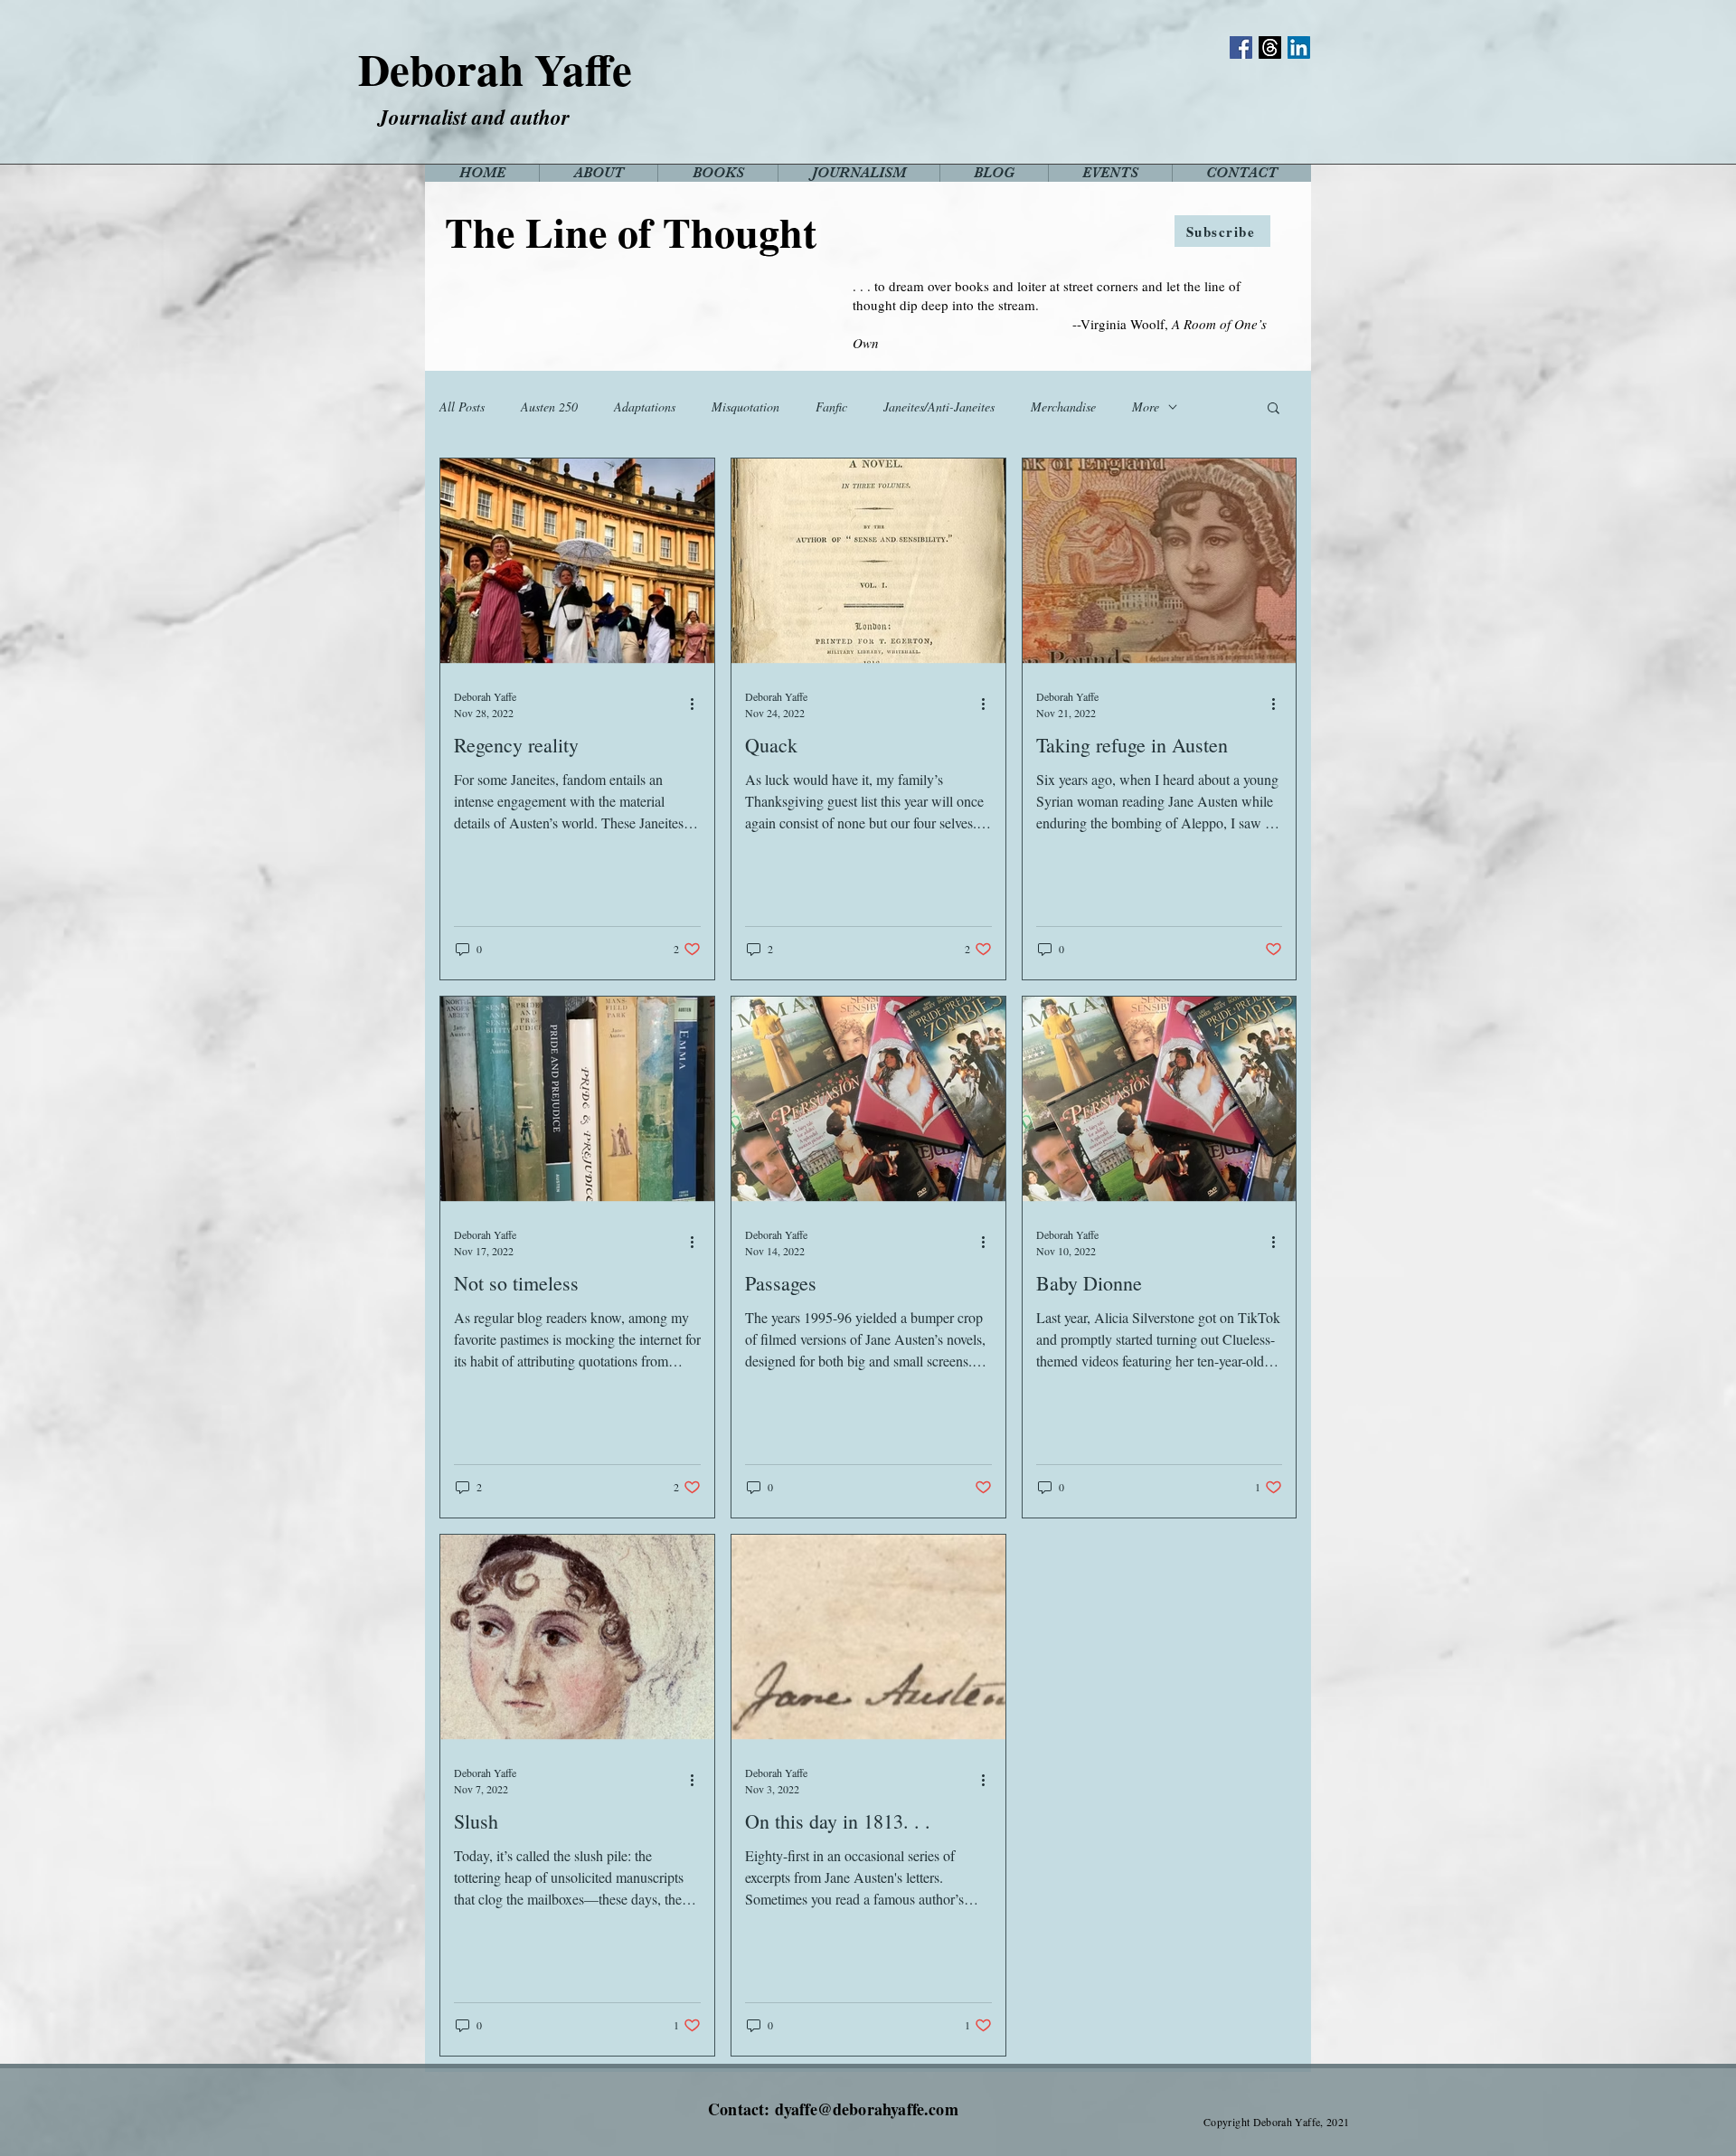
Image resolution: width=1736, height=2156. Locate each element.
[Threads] (1270, 47)
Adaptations (645, 407)
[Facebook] (1241, 47)
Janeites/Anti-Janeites (939, 407)
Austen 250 (549, 407)
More (1146, 407)
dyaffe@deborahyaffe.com (867, 2109)
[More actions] (698, 704)
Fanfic (831, 407)
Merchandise (1063, 407)
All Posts (462, 407)
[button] (1274, 409)
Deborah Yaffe (495, 69)
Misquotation (745, 407)
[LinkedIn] (1299, 47)
